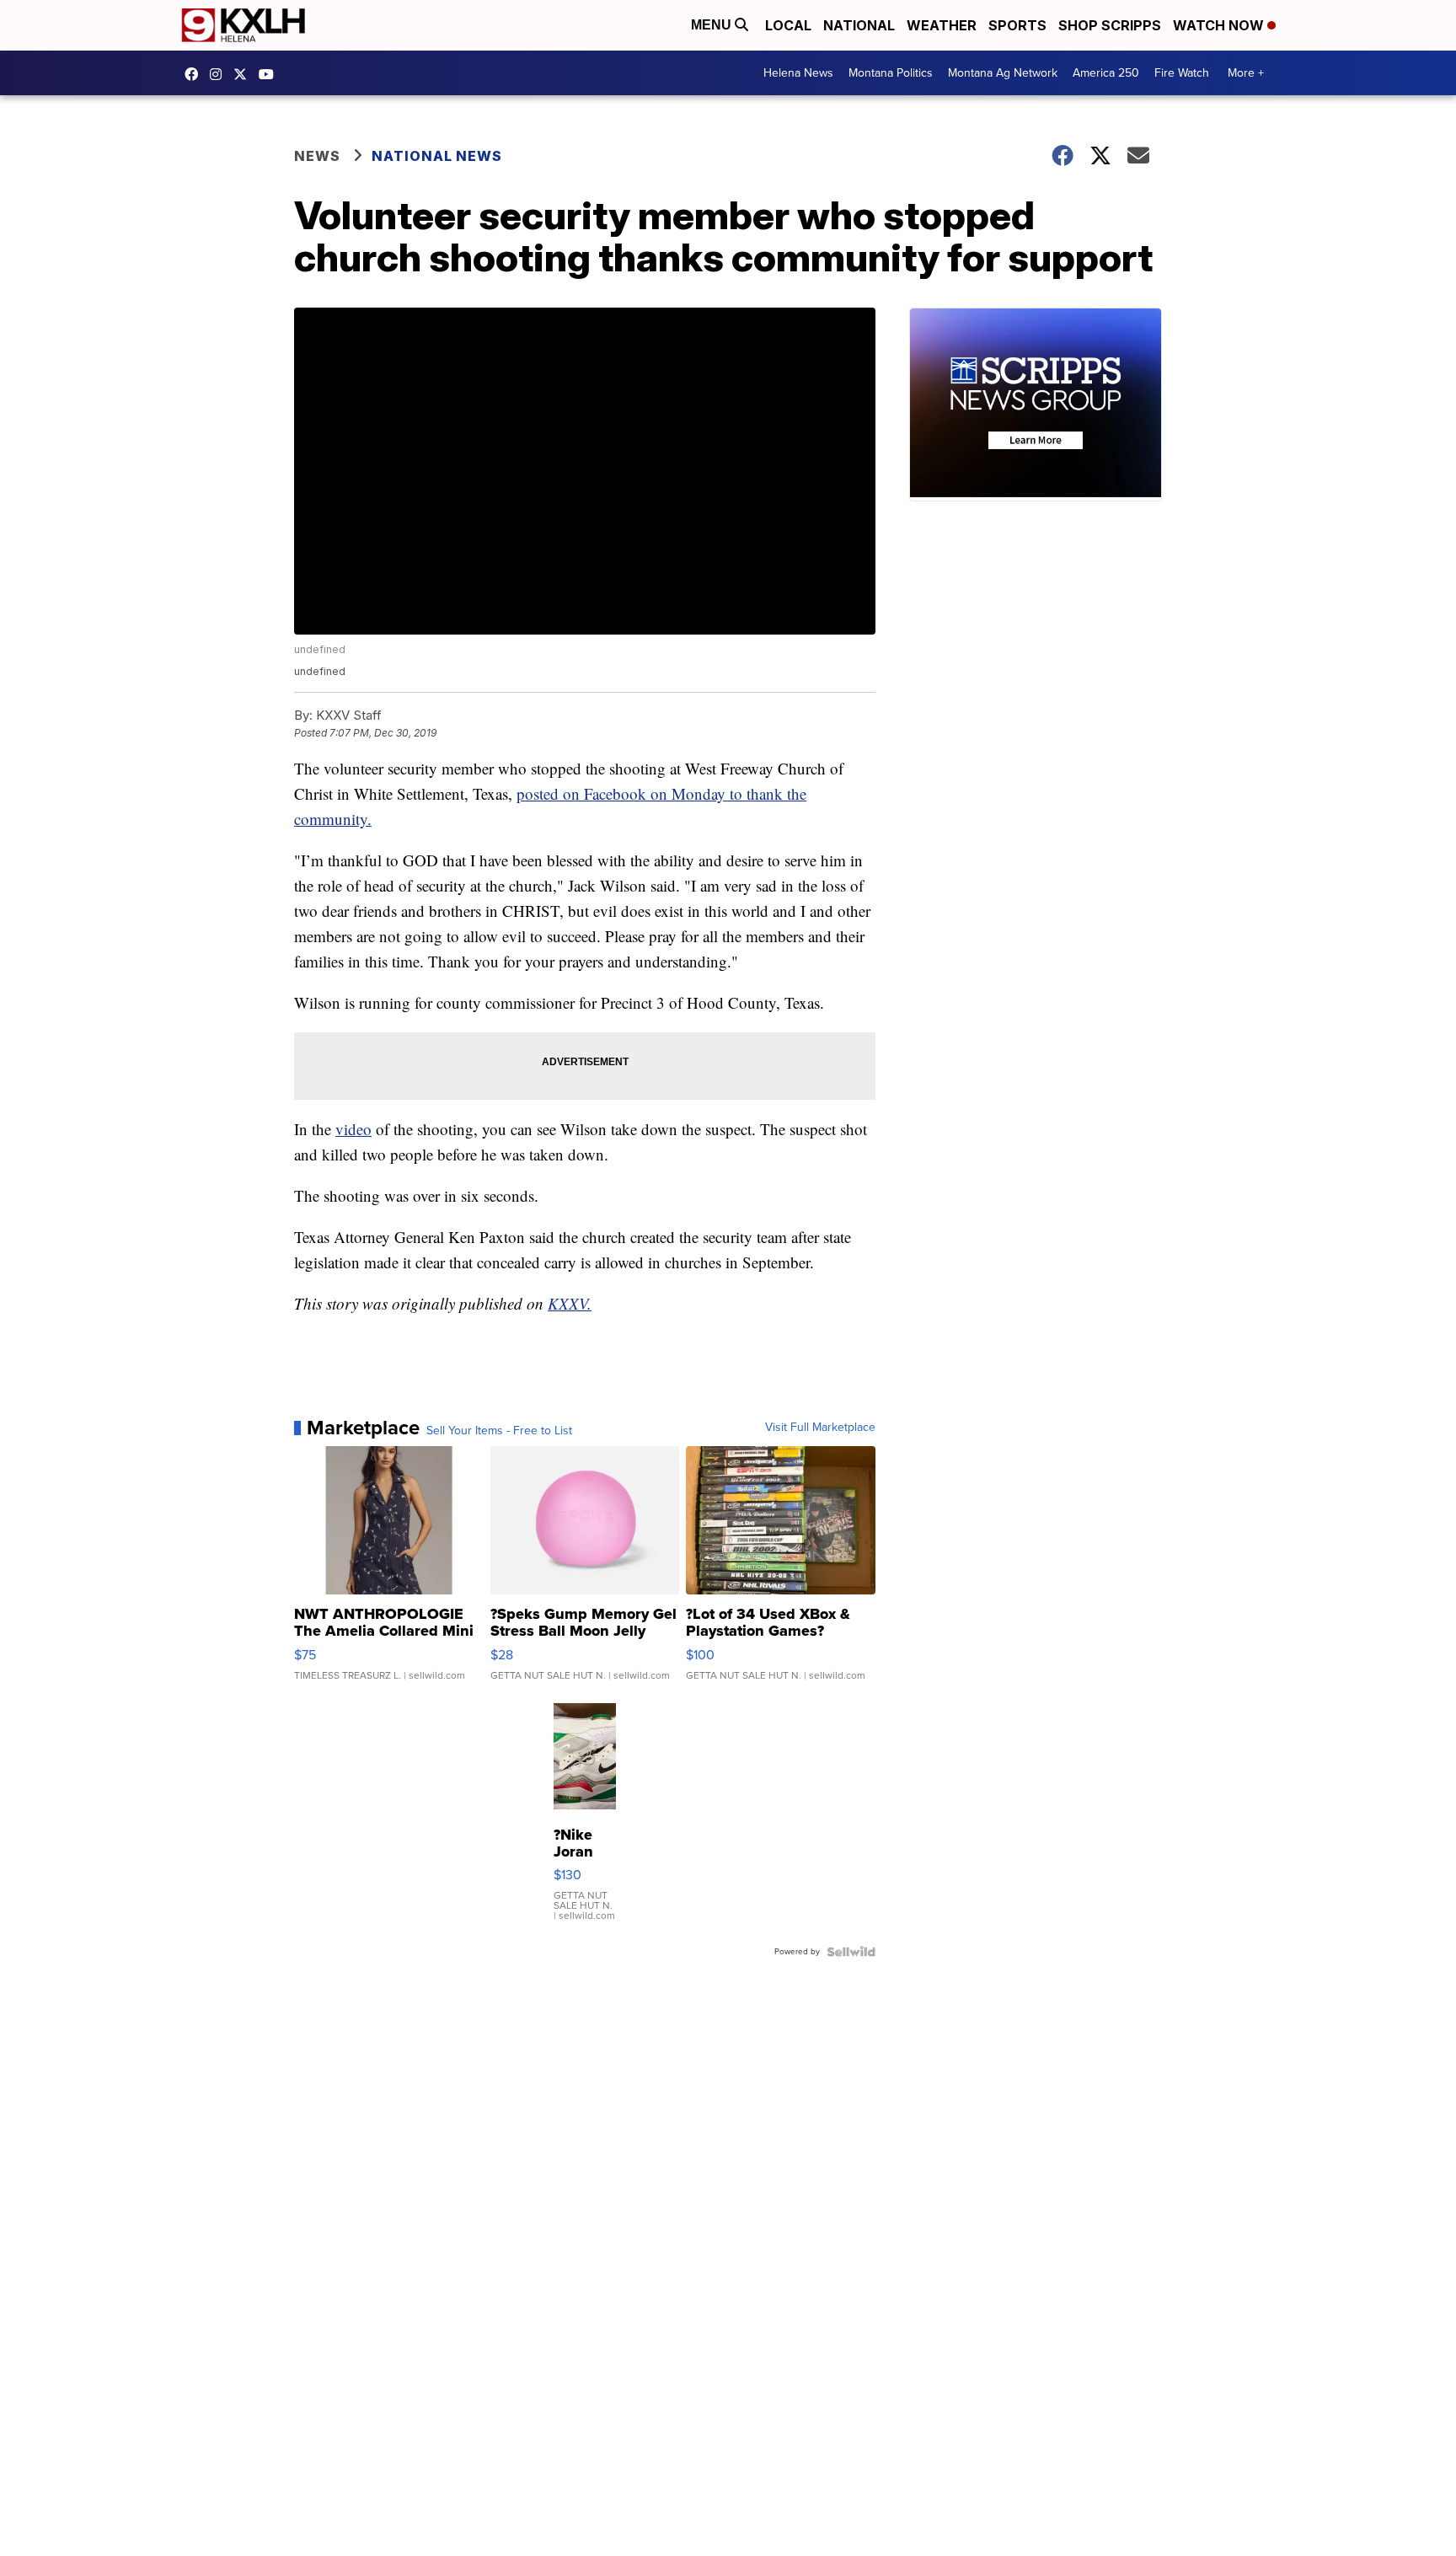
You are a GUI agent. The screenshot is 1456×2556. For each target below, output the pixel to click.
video (353, 1129)
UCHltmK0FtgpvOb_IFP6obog (270, 74)
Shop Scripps (1110, 25)
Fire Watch (1182, 73)
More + (1246, 73)
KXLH (244, 74)
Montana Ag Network (1003, 73)
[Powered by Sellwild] (851, 1952)
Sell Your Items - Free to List (499, 1431)
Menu (713, 25)
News (317, 156)
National (859, 25)
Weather (942, 25)
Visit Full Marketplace (820, 1428)
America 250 (1106, 73)
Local (788, 25)
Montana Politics (891, 73)
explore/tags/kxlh (220, 74)
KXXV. (570, 1303)
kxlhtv (195, 74)
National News (437, 156)
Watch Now (1220, 25)
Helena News (798, 73)
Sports (1017, 25)
